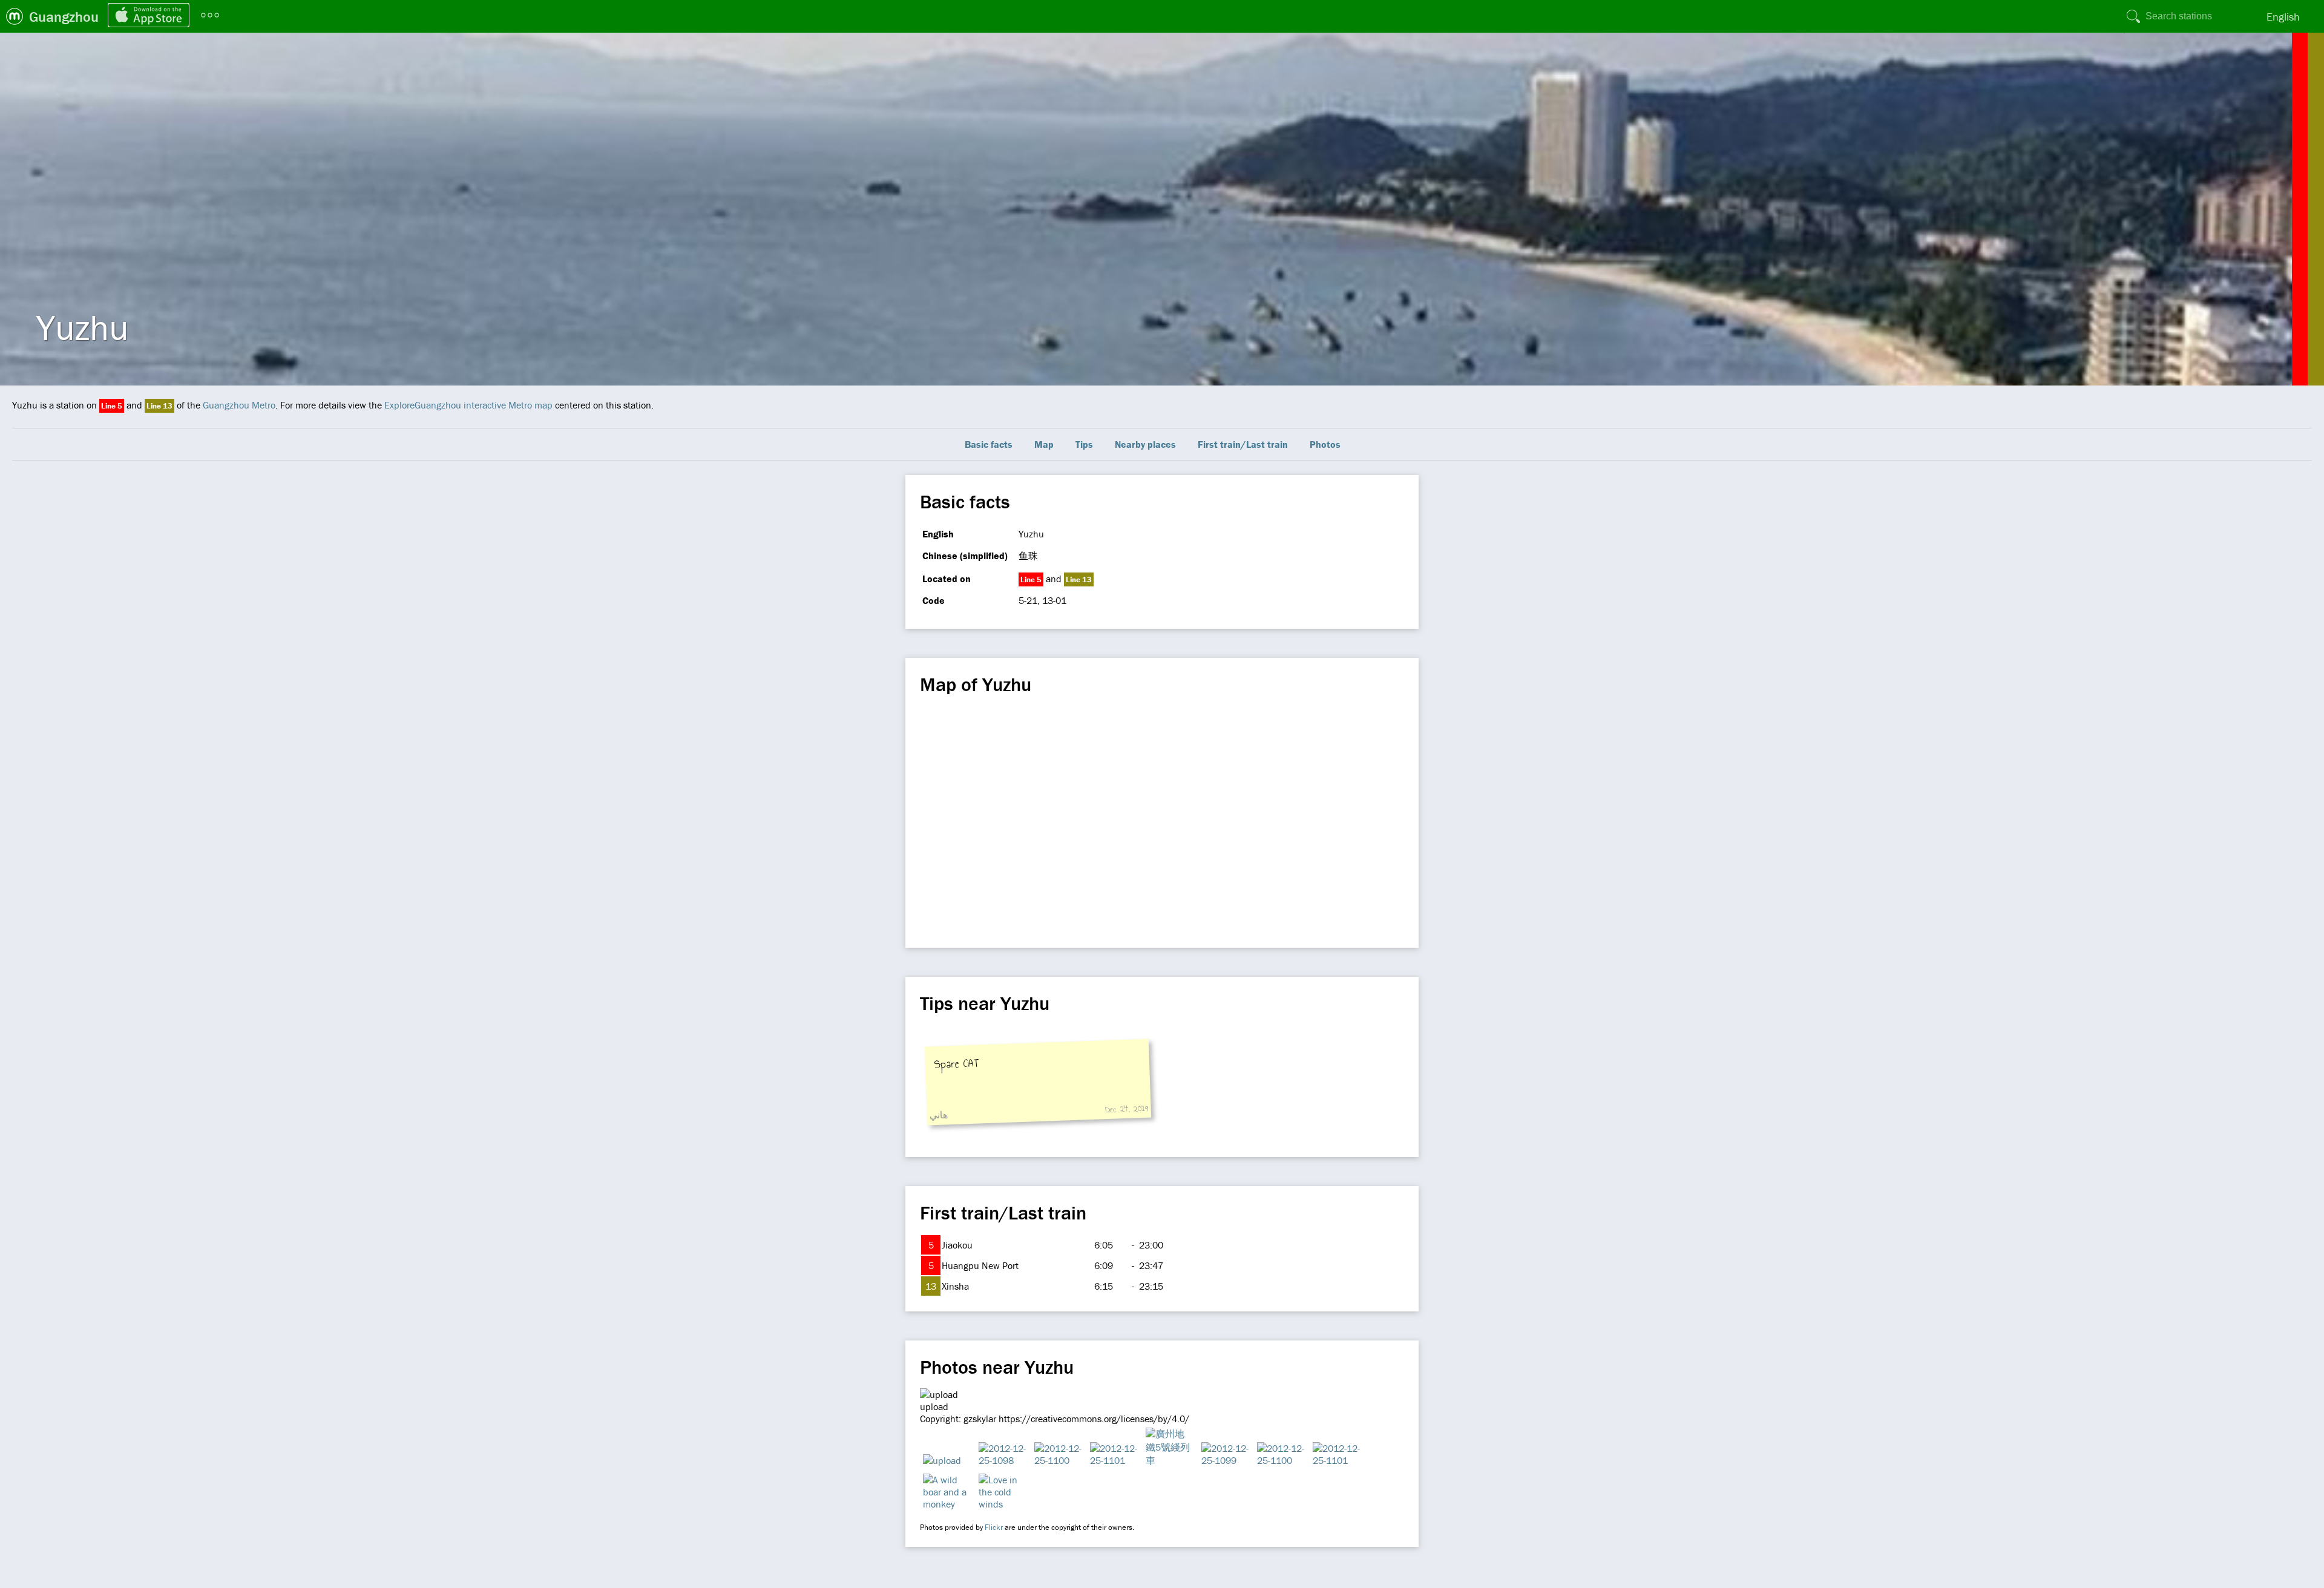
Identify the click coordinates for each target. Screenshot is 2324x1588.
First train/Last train (1243, 444)
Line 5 (112, 406)
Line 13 (159, 406)
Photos (1325, 444)
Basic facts (989, 444)
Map (1044, 444)
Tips (1084, 444)
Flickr (994, 1527)
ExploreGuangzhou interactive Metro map (468, 405)
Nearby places (1145, 444)
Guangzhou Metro (239, 405)
